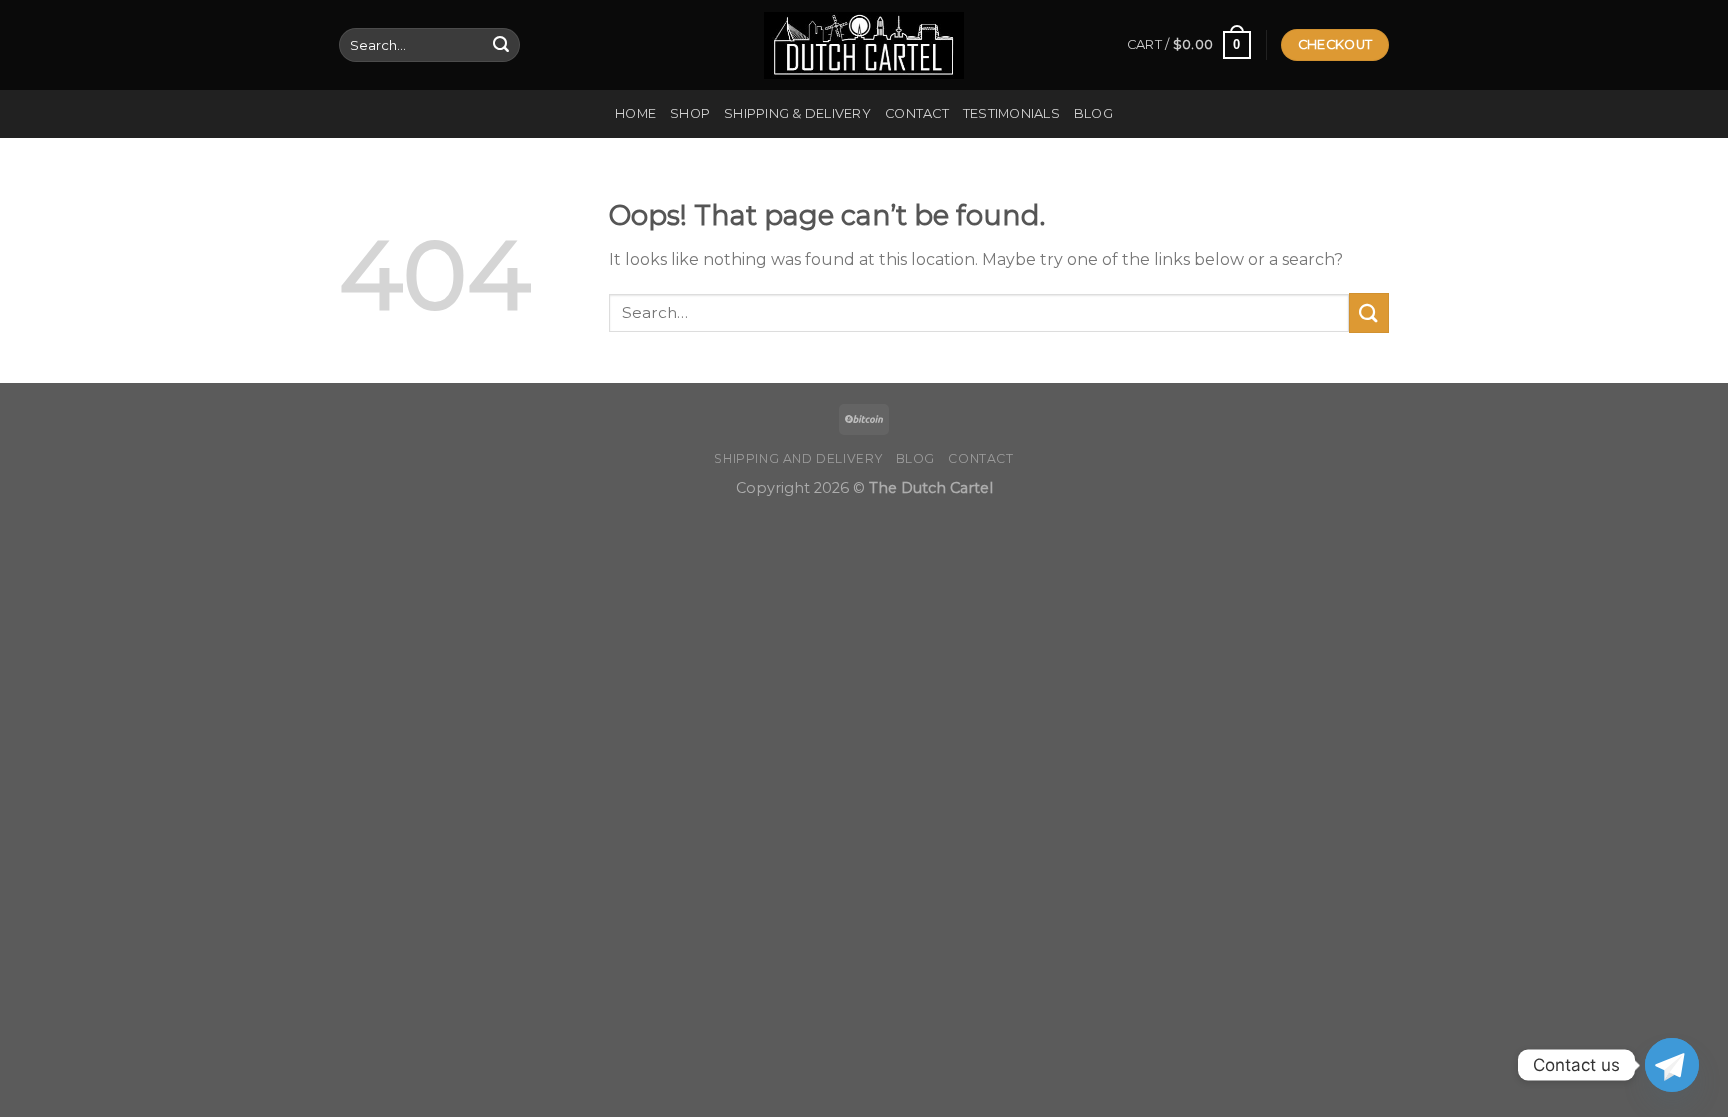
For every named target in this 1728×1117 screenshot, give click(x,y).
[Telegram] (1672, 1065)
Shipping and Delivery (798, 458)
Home (635, 113)
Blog (1093, 113)
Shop (690, 113)
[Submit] (501, 45)
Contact (917, 113)
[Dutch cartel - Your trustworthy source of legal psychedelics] (864, 45)
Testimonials (1011, 113)
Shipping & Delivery (797, 113)
